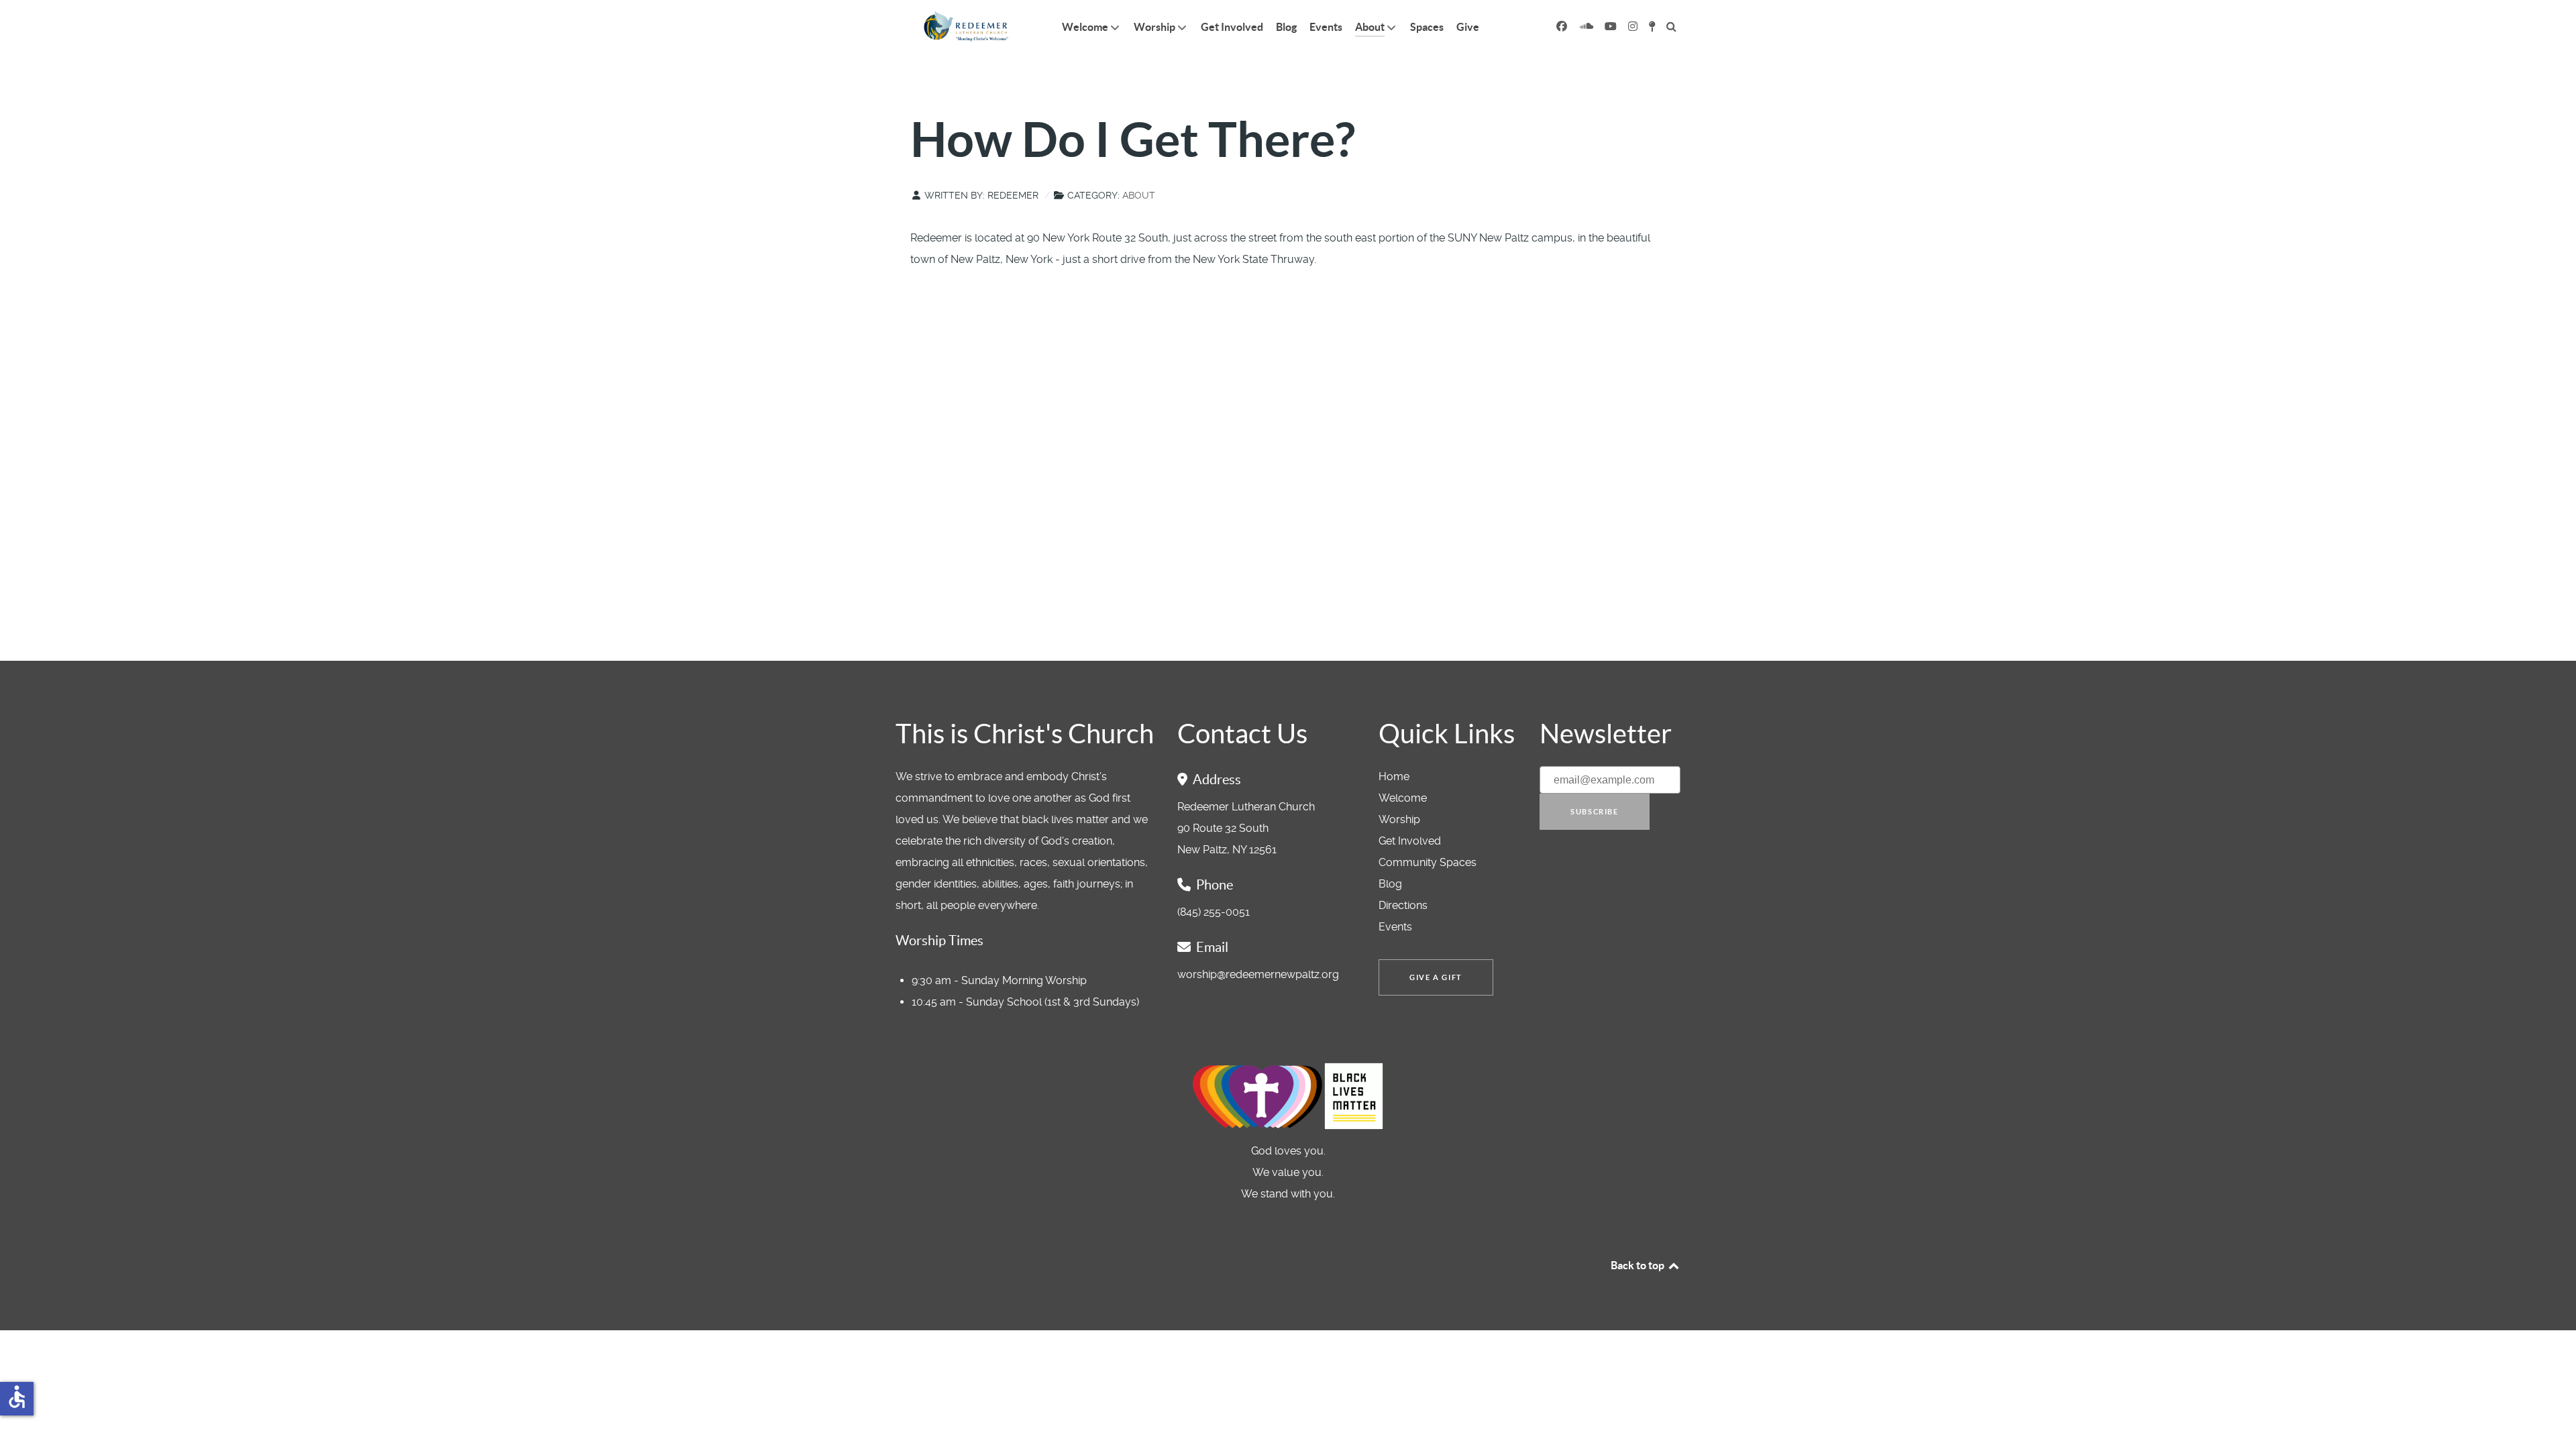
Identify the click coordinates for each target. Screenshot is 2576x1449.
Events (1395, 927)
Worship (1399, 819)
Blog (1390, 884)
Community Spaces (1428, 862)
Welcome (1403, 798)
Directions (1403, 905)
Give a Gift (1436, 977)
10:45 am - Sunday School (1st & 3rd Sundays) (1025, 1002)
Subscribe (1594, 812)
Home (1394, 776)
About (1139, 195)
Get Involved (1410, 841)
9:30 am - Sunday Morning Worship (999, 980)
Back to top (1639, 1265)
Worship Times (940, 941)
